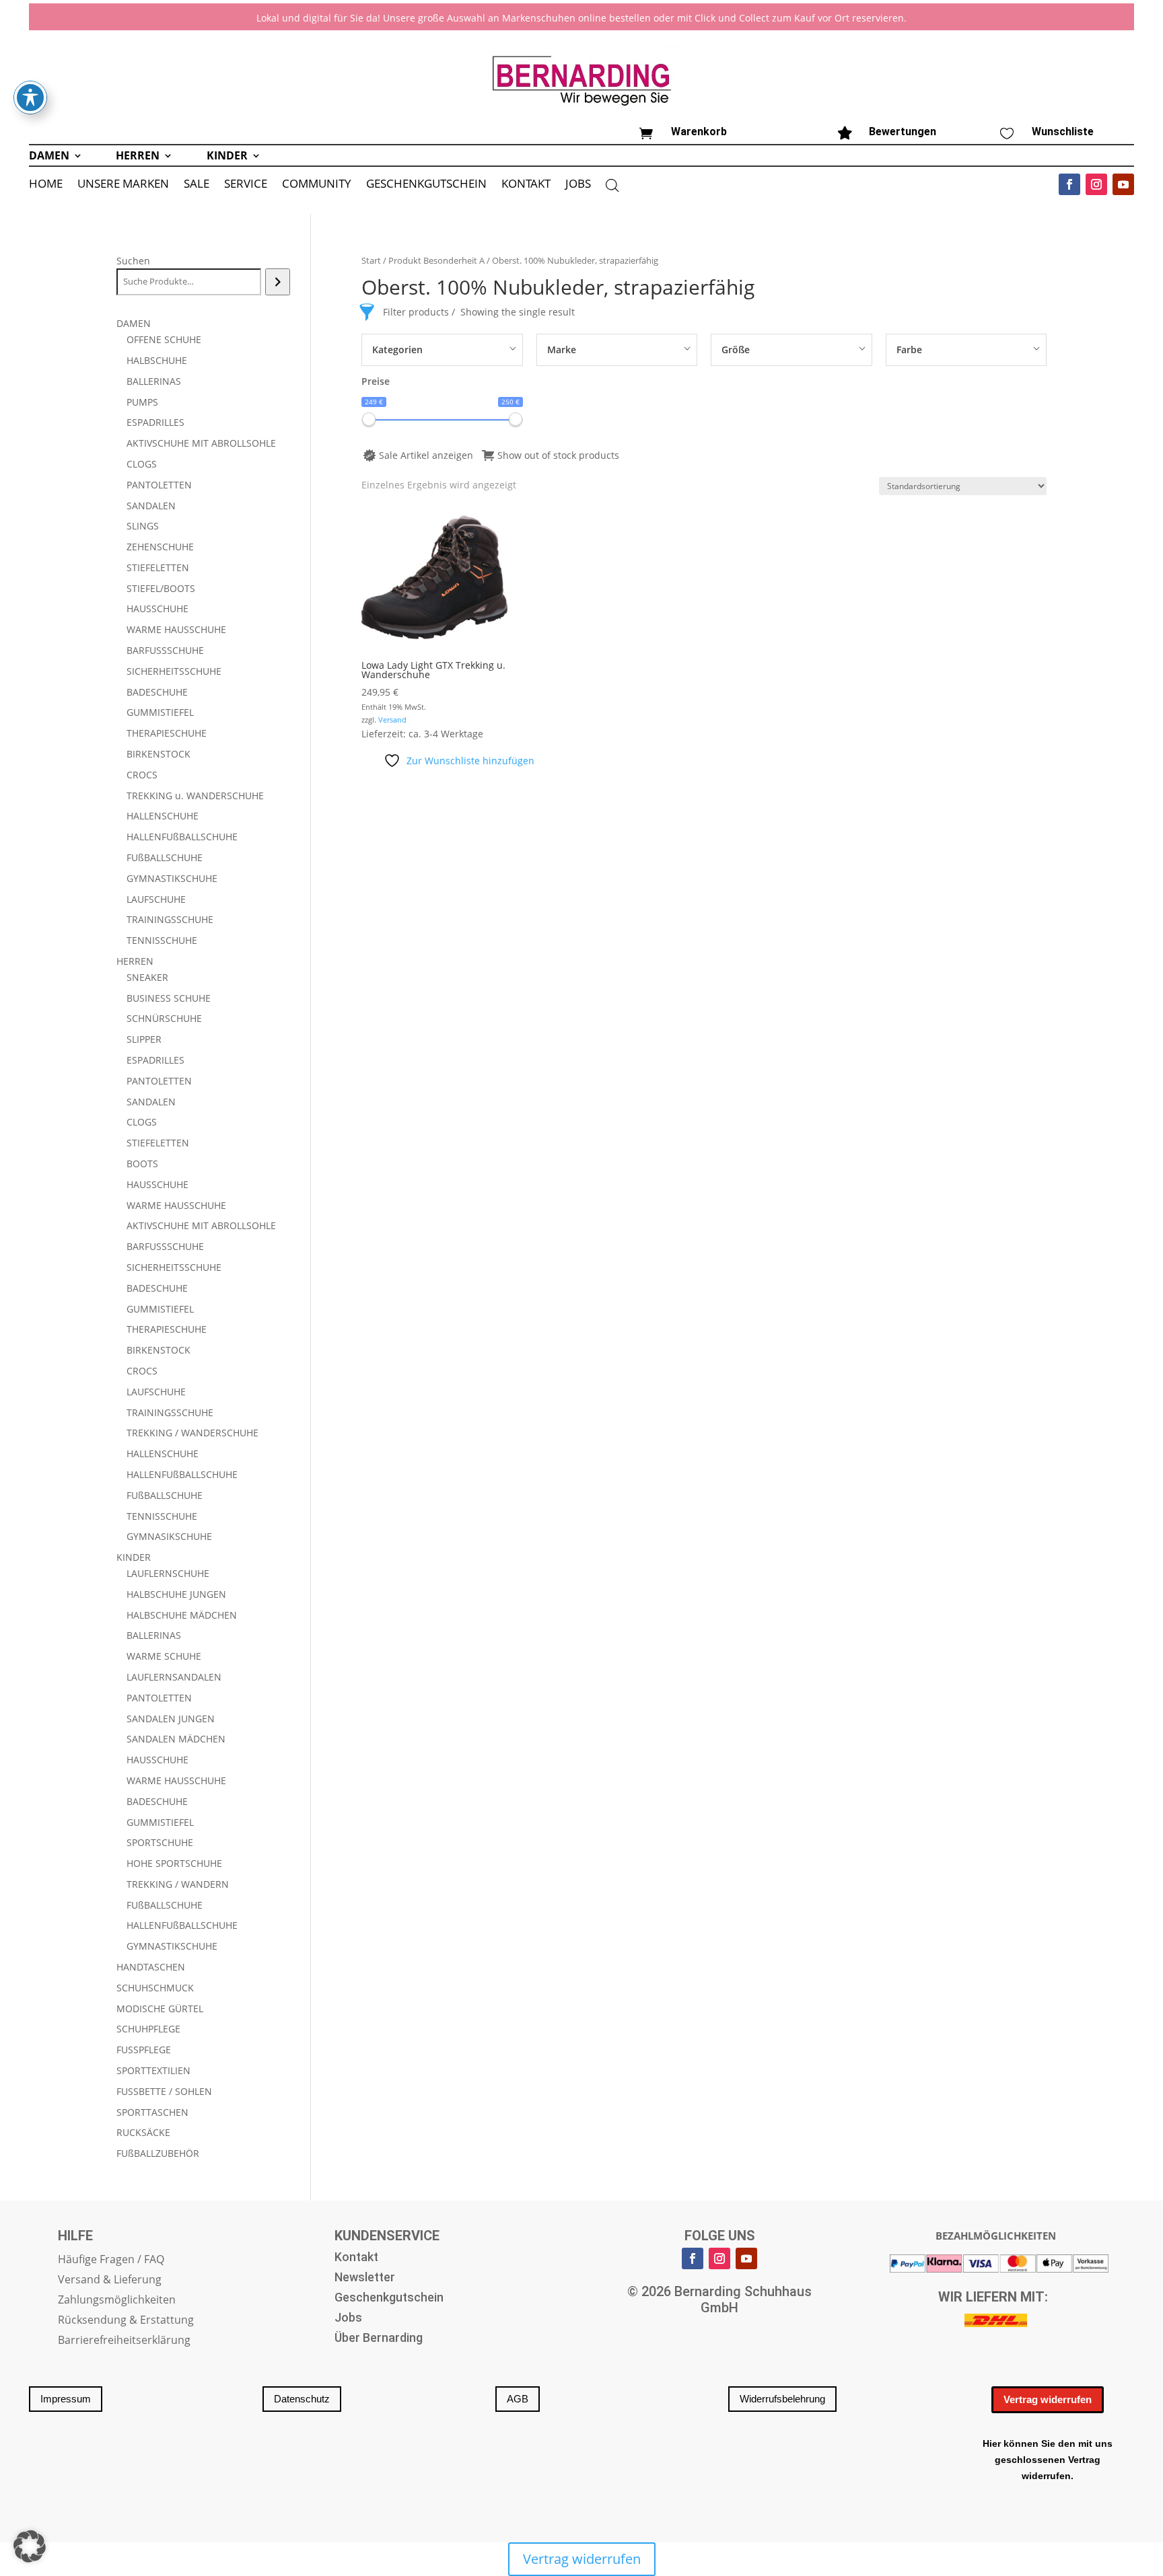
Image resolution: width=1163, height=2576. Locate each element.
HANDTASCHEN (151, 1967)
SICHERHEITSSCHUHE (174, 671)
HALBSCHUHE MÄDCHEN (182, 1615)
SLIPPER (144, 1039)
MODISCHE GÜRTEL (160, 2009)
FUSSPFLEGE (144, 2050)
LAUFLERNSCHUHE (168, 1573)
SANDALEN (151, 506)
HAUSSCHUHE (157, 609)
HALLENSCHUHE (163, 816)
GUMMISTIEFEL (160, 712)
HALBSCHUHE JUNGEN (176, 1594)
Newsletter (365, 2278)
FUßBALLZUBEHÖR (158, 2153)
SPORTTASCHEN (152, 2112)
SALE (197, 185)
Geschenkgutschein (389, 2298)
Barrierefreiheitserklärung (124, 2341)
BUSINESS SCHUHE (169, 998)
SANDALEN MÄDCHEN (176, 1739)
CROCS (142, 775)
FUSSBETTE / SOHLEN (164, 2091)
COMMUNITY (317, 185)
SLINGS (143, 526)
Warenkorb (699, 132)
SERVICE (246, 185)
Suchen (133, 261)
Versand (392, 720)
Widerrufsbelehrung (782, 2399)
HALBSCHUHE (157, 360)
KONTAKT (526, 185)
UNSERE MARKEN (123, 185)
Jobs (348, 2319)
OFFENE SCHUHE (164, 339)
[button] (30, 2546)
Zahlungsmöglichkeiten (117, 2301)
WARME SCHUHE (164, 1656)
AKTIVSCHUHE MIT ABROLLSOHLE (201, 443)
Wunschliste (1063, 132)
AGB (518, 2399)
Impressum (66, 2399)
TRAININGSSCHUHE (170, 919)
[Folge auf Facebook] (1069, 184)
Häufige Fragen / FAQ (111, 2260)
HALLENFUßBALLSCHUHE (182, 837)
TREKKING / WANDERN (178, 1884)
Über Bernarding (379, 2339)
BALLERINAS (154, 381)
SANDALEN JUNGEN (171, 1719)
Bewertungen (903, 132)
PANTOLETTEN (159, 485)
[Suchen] (278, 282)
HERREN (138, 157)
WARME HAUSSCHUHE (176, 629)
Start (371, 260)
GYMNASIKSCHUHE (169, 1536)
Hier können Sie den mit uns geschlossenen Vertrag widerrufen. (1048, 2460)
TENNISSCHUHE (162, 940)
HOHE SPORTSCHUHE (174, 1863)
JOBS (578, 185)
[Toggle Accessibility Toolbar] (30, 98)
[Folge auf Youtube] (1123, 184)
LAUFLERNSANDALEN (174, 1677)
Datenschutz (302, 2399)
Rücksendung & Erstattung (126, 2321)
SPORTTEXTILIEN (153, 2070)
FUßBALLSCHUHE (165, 857)
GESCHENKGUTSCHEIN (426, 185)
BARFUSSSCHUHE (165, 650)
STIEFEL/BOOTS (161, 588)
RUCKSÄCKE (143, 2132)
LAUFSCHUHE (156, 899)
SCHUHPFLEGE (148, 2029)
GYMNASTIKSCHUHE (172, 878)
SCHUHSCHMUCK (155, 1988)
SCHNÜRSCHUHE (164, 1018)
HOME (46, 185)
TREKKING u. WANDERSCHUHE (195, 796)
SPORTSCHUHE (160, 1842)
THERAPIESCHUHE (167, 733)
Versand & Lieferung (110, 2281)
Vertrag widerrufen (1048, 2399)
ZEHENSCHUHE (160, 547)
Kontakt (356, 2258)
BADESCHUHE (157, 692)
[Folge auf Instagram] (1096, 184)
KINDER (227, 157)
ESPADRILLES (155, 422)
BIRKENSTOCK (158, 754)
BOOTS (142, 1164)
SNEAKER (147, 977)
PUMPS (142, 402)
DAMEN (49, 157)
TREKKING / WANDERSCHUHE (192, 1433)
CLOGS (142, 464)
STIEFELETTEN (158, 567)
